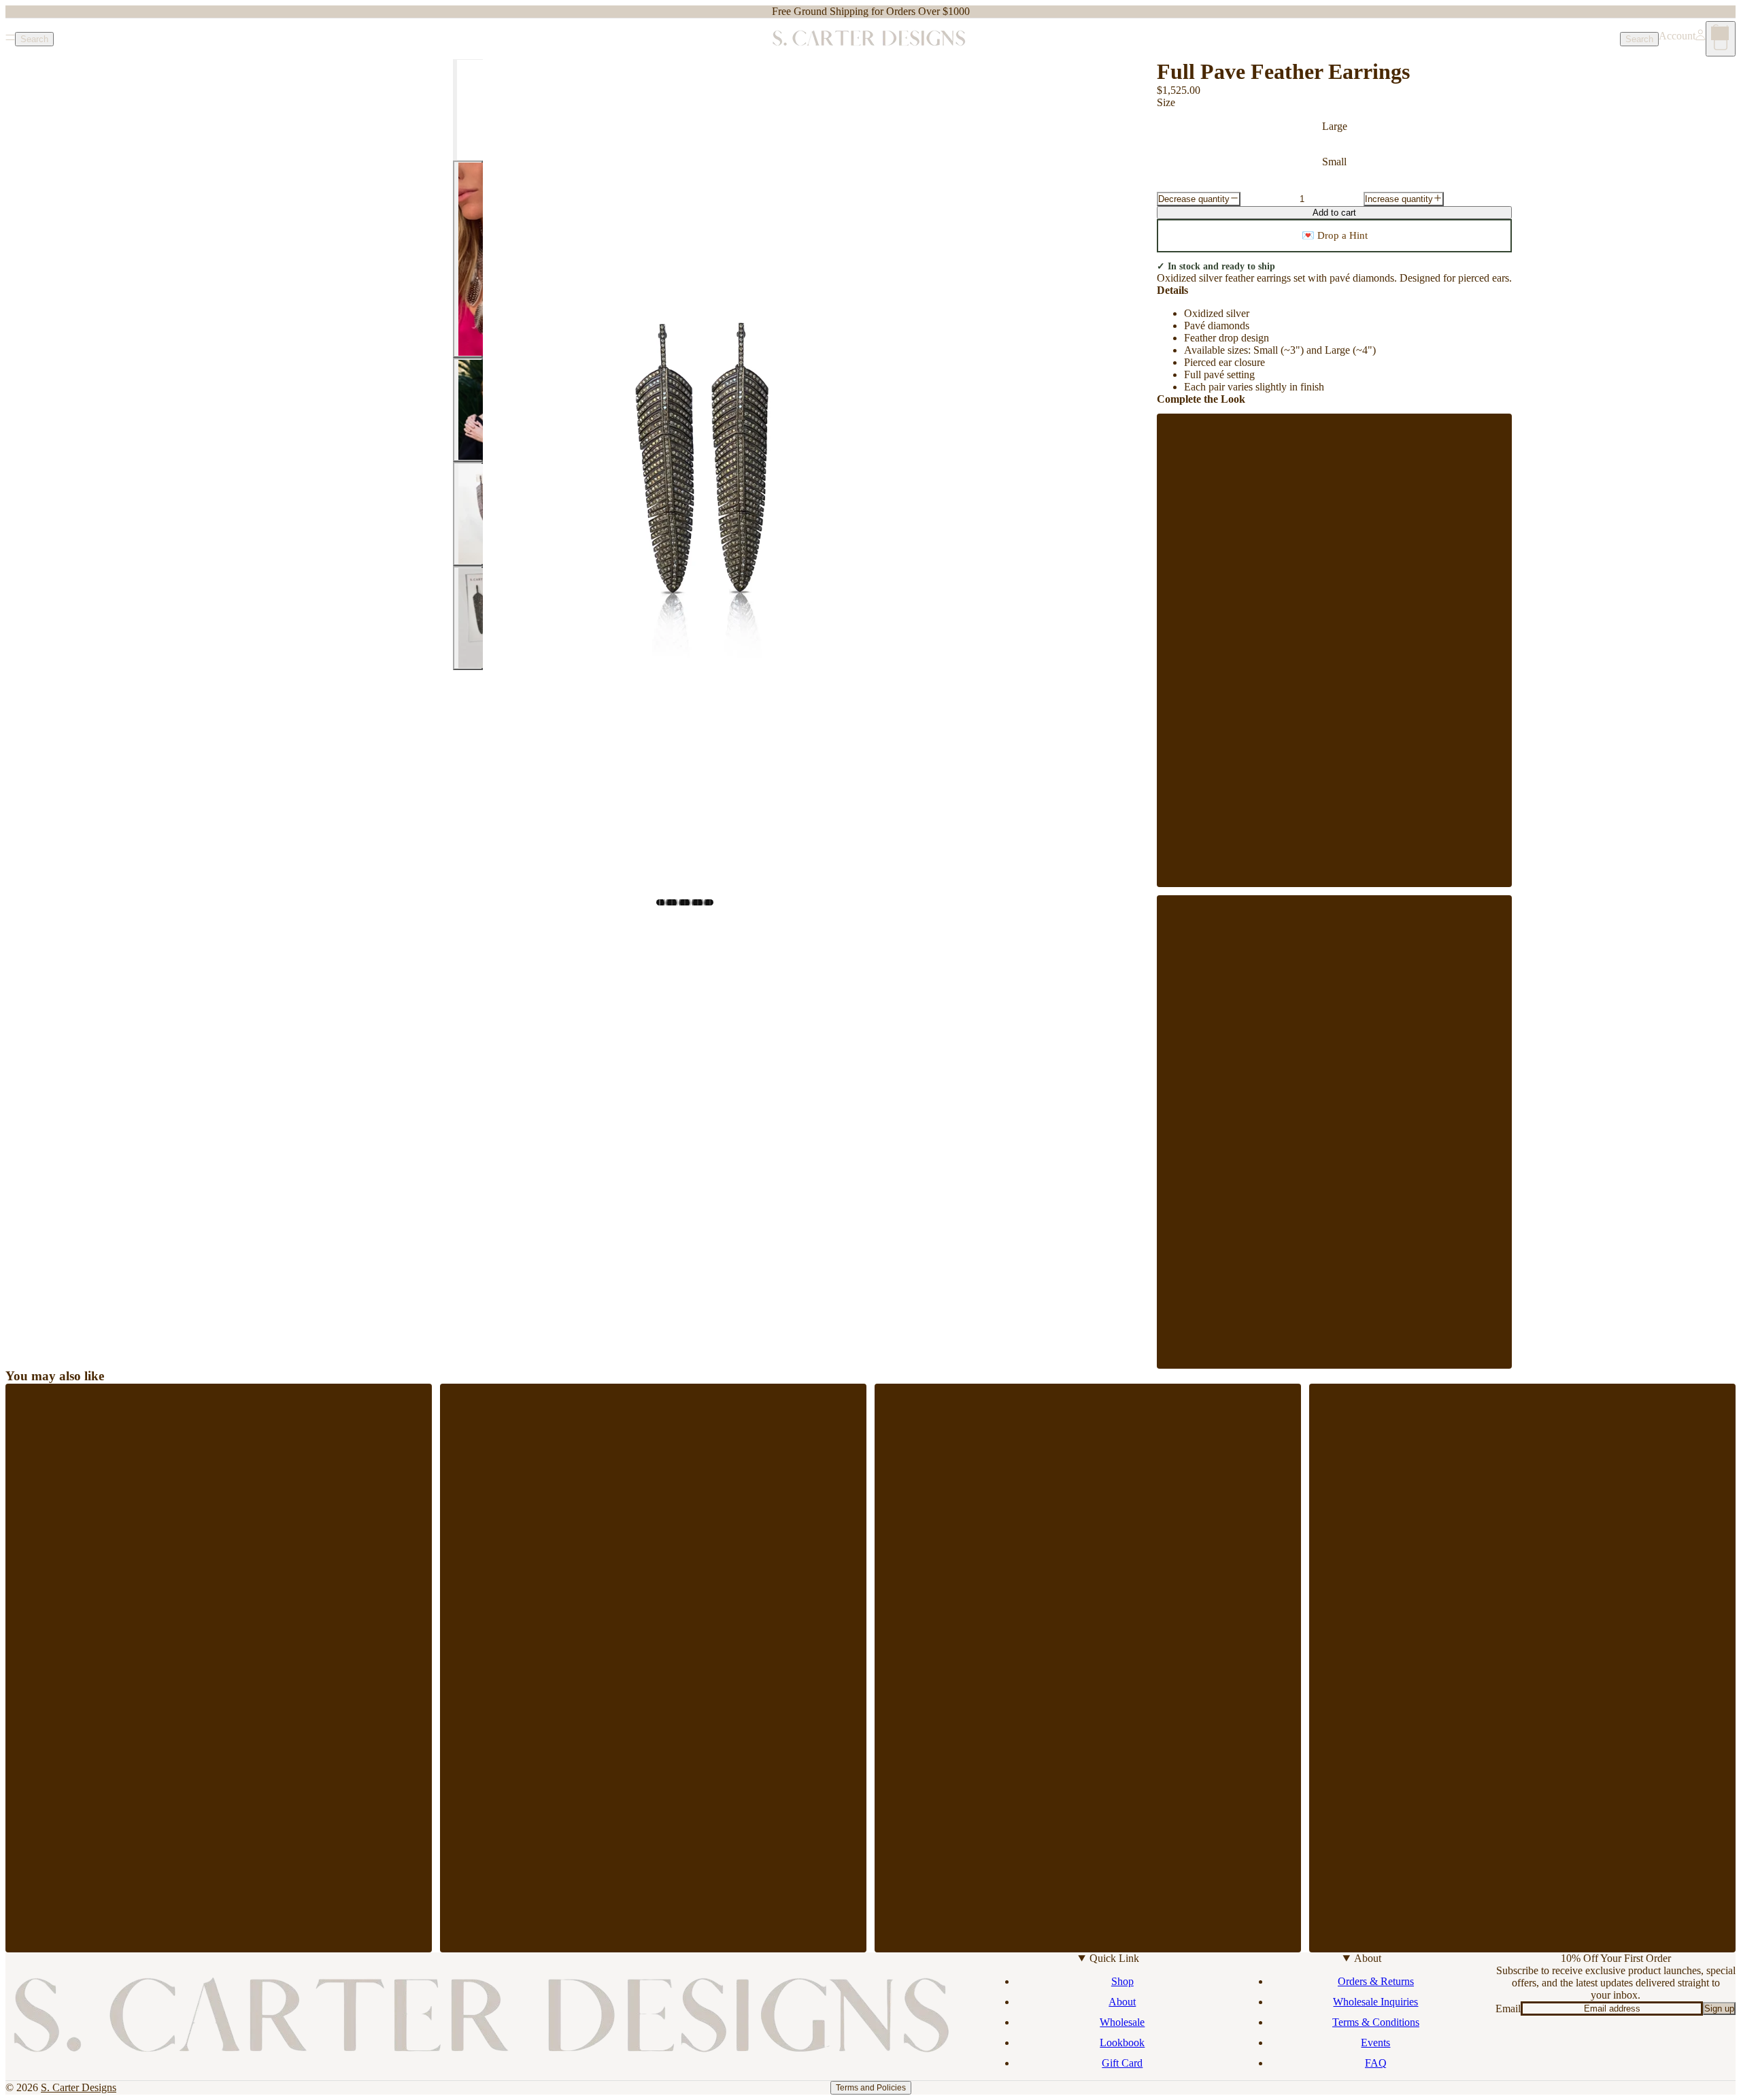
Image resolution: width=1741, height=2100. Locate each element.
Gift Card (1122, 2063)
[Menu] (10, 39)
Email (1508, 2009)
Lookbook (1122, 2043)
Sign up (1719, 2009)
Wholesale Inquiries (1375, 2002)
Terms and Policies (871, 2088)
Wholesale (1122, 2022)
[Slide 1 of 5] (468, 110)
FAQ (1376, 2063)
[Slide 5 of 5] (468, 618)
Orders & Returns (1376, 1981)
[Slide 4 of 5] (468, 514)
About (1122, 2002)
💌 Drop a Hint (1335, 235)
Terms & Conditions (1376, 2022)
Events (1375, 2043)
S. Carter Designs (79, 2087)
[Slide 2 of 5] (468, 259)
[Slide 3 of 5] (468, 410)
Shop (1122, 1981)
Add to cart (1334, 213)
